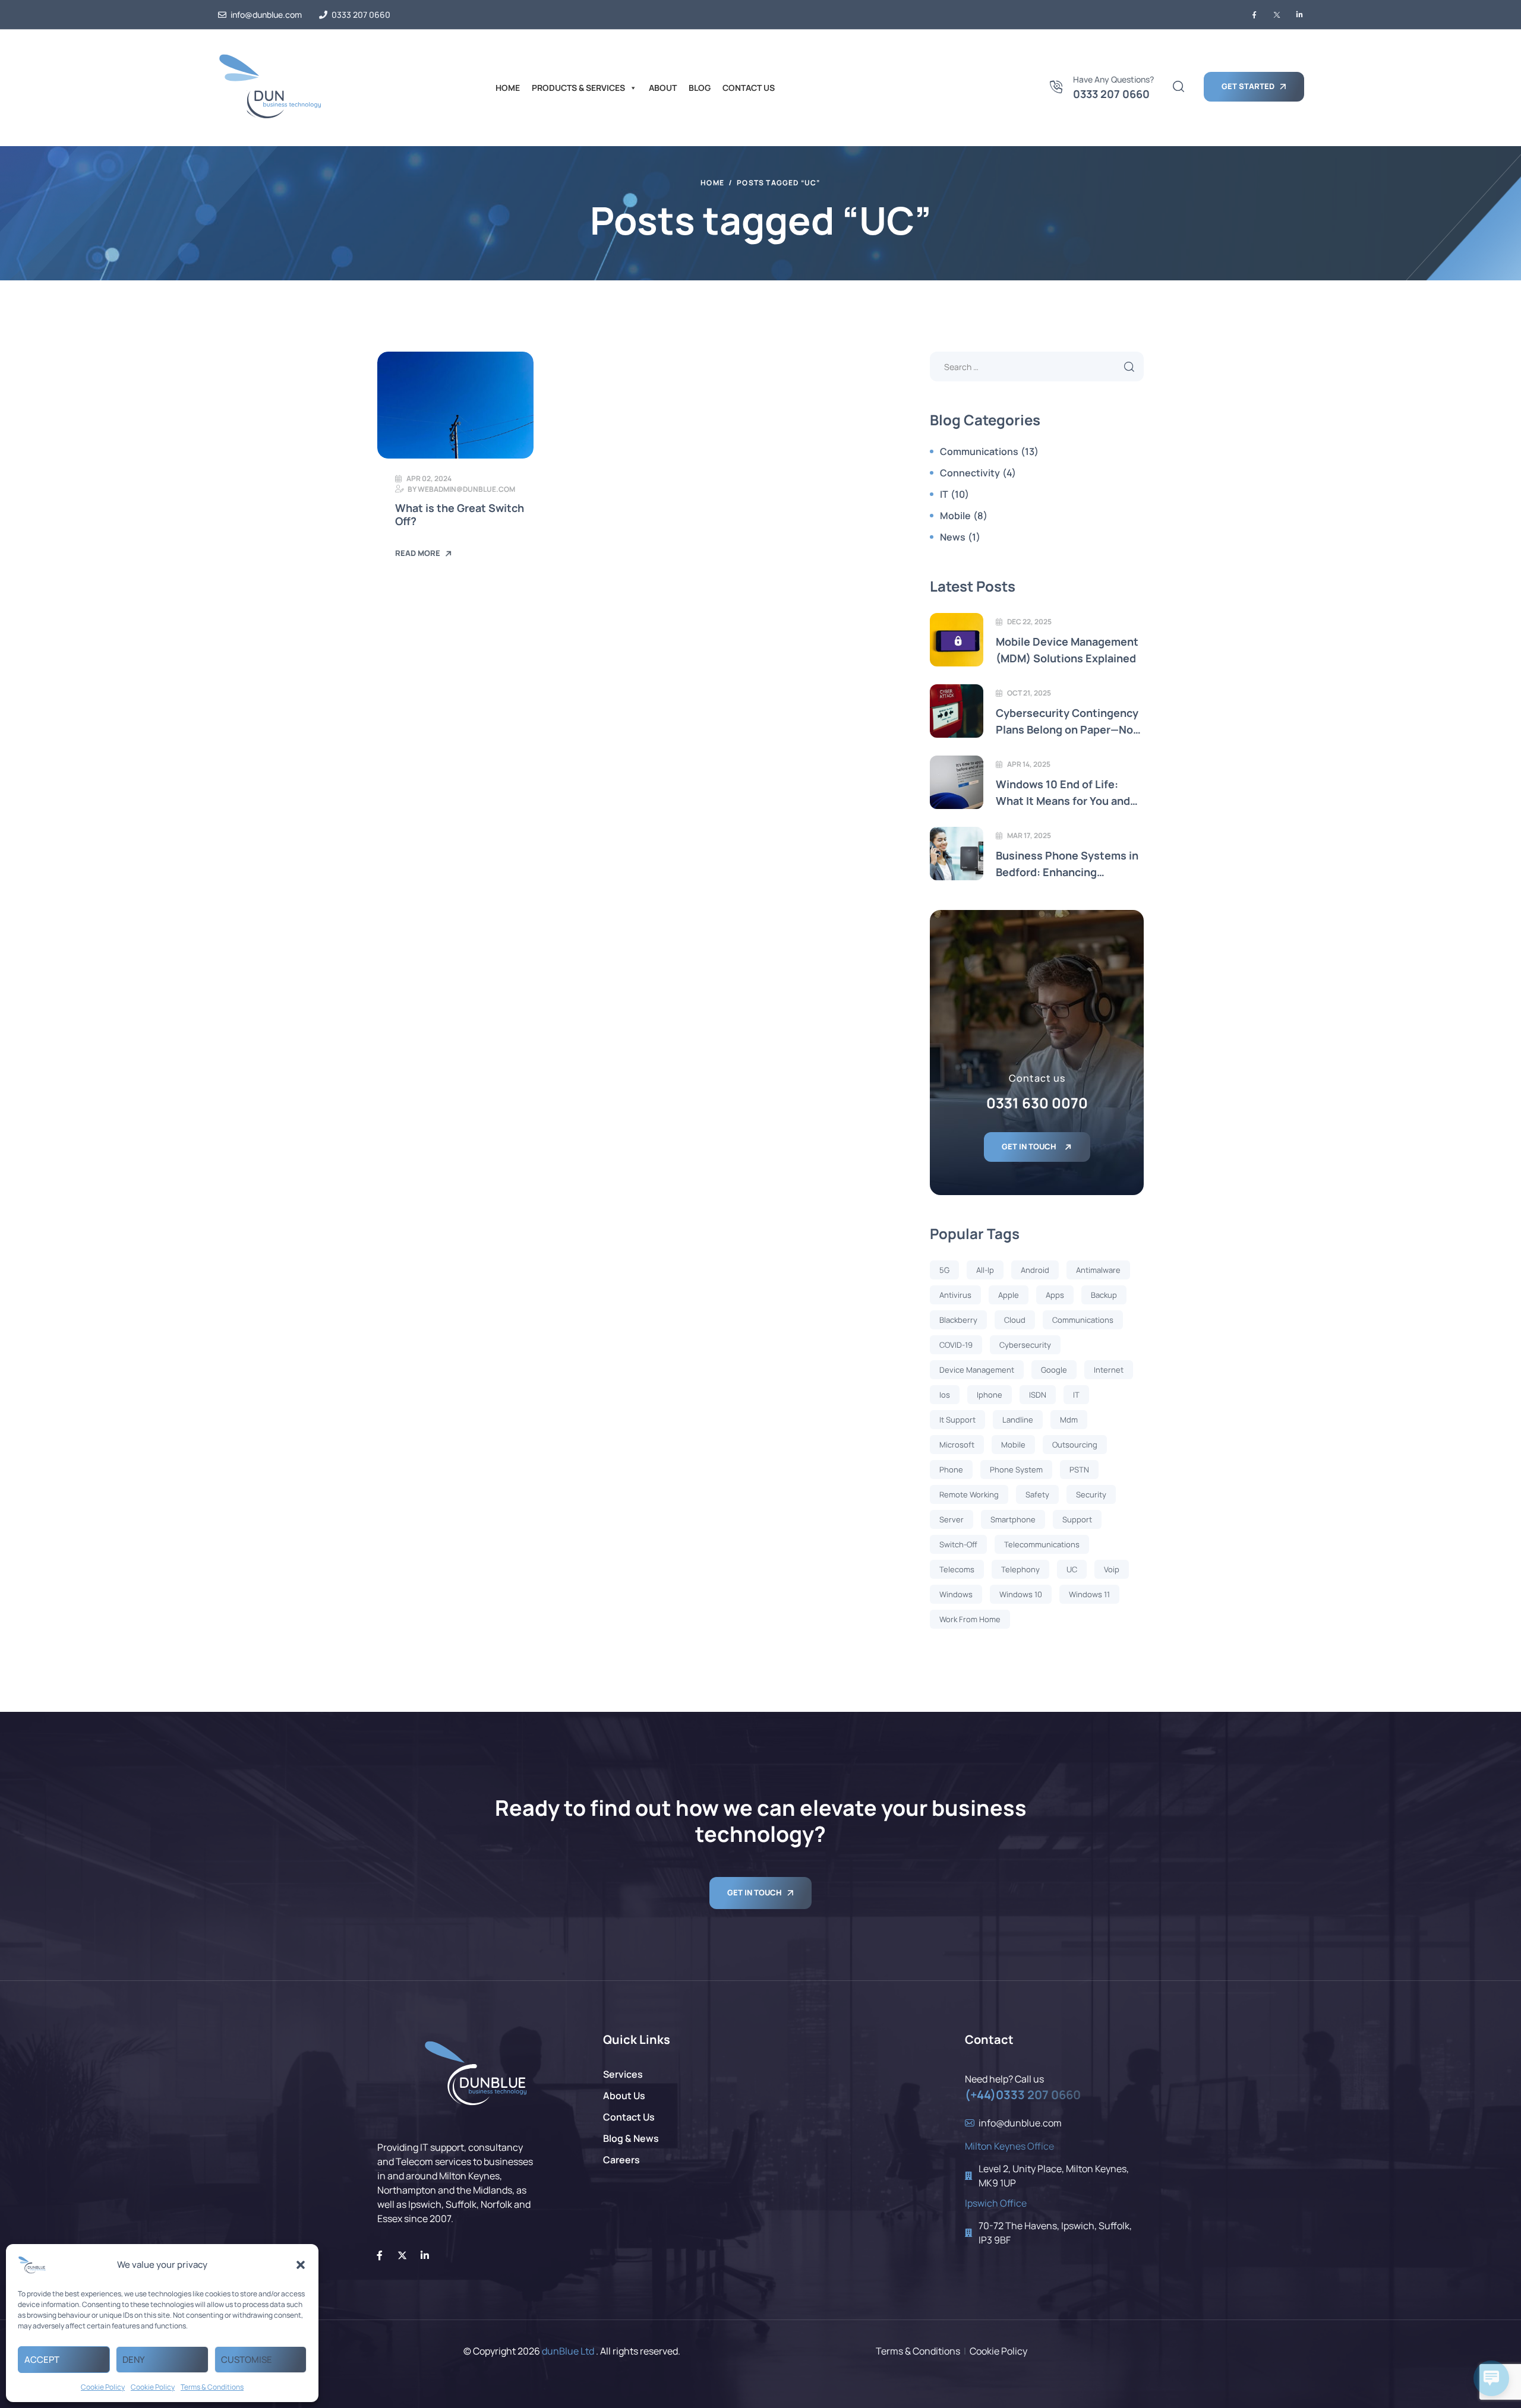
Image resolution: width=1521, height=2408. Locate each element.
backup (1104, 1295)
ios (945, 1395)
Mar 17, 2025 (1029, 835)
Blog (700, 88)
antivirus (955, 1295)
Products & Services (578, 88)
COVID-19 (956, 1345)
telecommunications (1042, 1544)
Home (508, 88)
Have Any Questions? (1113, 79)
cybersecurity (1025, 1345)
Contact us (749, 88)
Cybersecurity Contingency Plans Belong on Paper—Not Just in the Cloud (1067, 722)
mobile (1013, 1445)
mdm (1069, 1420)
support (1077, 1519)
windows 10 (1021, 1594)
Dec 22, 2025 (1029, 622)
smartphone (1013, 1519)
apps (1055, 1295)
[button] (301, 2265)
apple (1009, 1295)
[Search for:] (1037, 367)
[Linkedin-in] (425, 2255)
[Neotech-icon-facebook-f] (1254, 15)
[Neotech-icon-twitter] (1277, 15)
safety (1037, 1494)
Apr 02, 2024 (429, 478)
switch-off (958, 1544)
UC (1072, 1569)
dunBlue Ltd (568, 2351)
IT (1076, 1395)
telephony (1020, 1569)
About (663, 88)
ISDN (1038, 1395)
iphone (990, 1395)
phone (951, 1470)
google (1054, 1370)
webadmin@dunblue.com (466, 489)
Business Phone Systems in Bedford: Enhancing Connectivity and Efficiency (1067, 864)
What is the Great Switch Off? (460, 515)
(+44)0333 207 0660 (1023, 2095)
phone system (1016, 1470)
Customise (247, 2360)
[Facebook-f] (380, 2255)
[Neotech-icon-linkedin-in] (1299, 15)
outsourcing (1075, 1445)
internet (1109, 1370)
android (1035, 1270)
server (952, 1519)
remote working (969, 1494)
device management (977, 1370)
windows (956, 1594)
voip (1112, 1569)
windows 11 (1089, 1594)
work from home (970, 1619)
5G (944, 1270)
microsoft (957, 1445)
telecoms (957, 1569)
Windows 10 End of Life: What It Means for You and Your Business (1063, 793)
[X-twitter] (402, 2255)
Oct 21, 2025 (1029, 693)
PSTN (1079, 1470)
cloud (1015, 1320)
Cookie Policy (103, 2387)
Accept (42, 2360)
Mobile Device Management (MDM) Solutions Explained (1067, 650)
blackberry (958, 1320)
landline (1018, 1420)
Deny (134, 2360)
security (1091, 1494)
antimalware (1098, 1270)
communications (1083, 1320)
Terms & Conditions (212, 2387)
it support (957, 1420)
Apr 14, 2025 (1029, 764)
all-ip (985, 1270)
